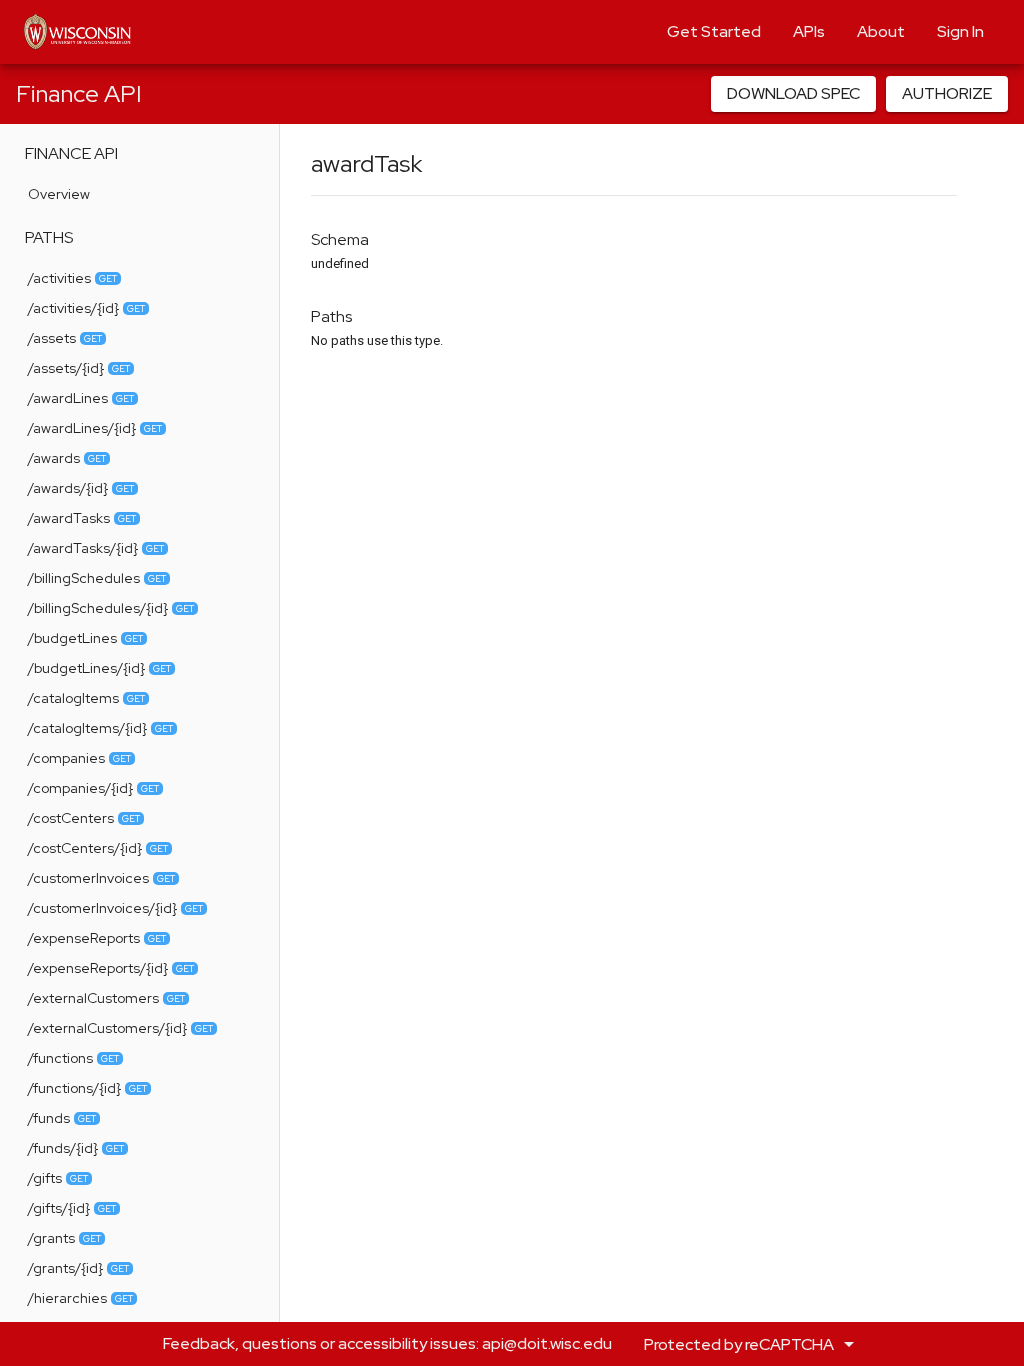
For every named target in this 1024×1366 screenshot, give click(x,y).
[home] (77, 32)
